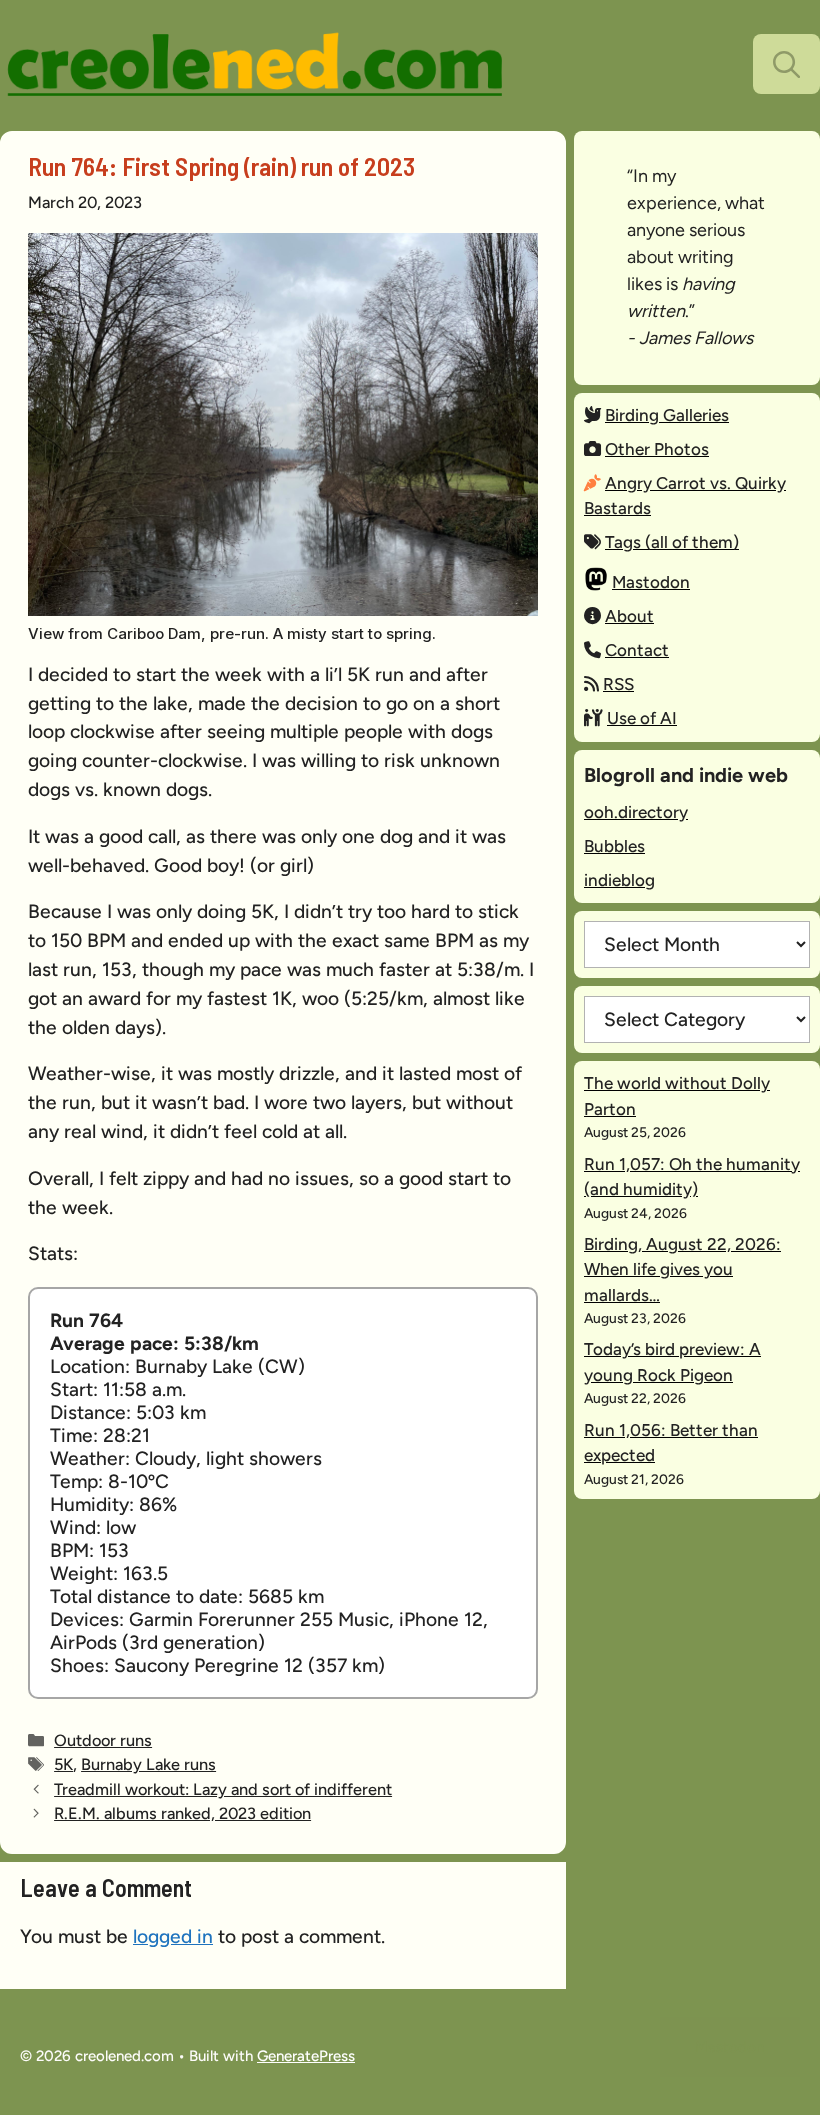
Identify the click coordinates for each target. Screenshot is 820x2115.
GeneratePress (306, 2056)
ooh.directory (636, 812)
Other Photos (657, 449)
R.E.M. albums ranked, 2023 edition (182, 1813)
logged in (173, 1936)
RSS (618, 684)
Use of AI (642, 718)
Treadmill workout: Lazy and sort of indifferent (223, 1789)
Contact (637, 650)
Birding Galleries (667, 415)
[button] (786, 64)
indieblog (619, 880)
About (629, 616)
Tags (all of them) (672, 542)
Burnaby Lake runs (148, 1764)
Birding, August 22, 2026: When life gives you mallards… (682, 1269)
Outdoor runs (103, 1740)
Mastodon (651, 582)
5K (63, 1764)
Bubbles (614, 846)
